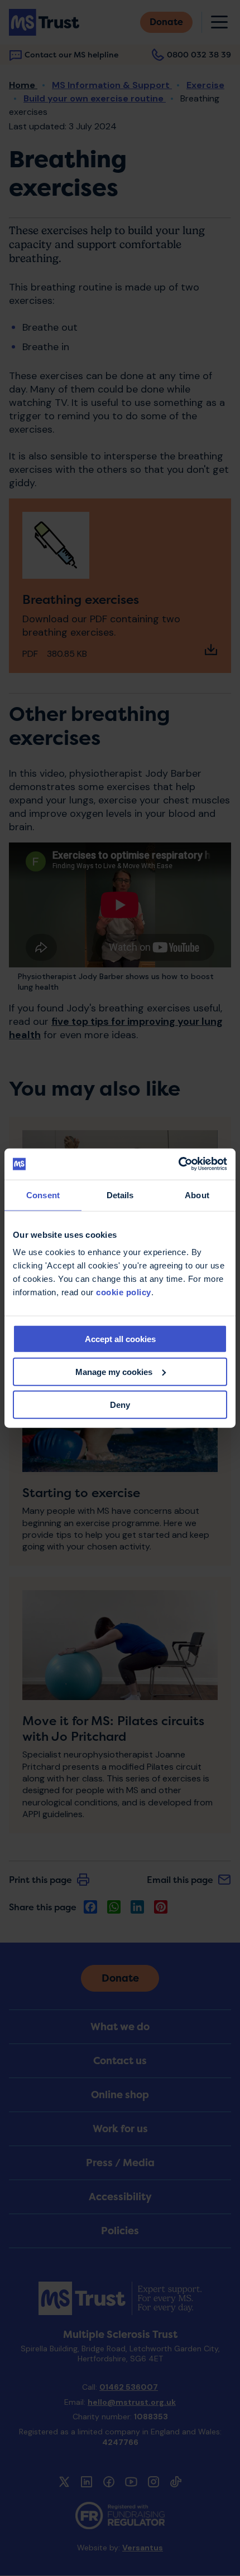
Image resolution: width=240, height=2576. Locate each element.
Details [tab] (120, 1195)
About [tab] (197, 1195)
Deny (120, 1404)
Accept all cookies (120, 1339)
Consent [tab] (43, 1195)
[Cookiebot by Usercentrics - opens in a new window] (178, 1164)
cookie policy (124, 1292)
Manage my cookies (114, 1371)
